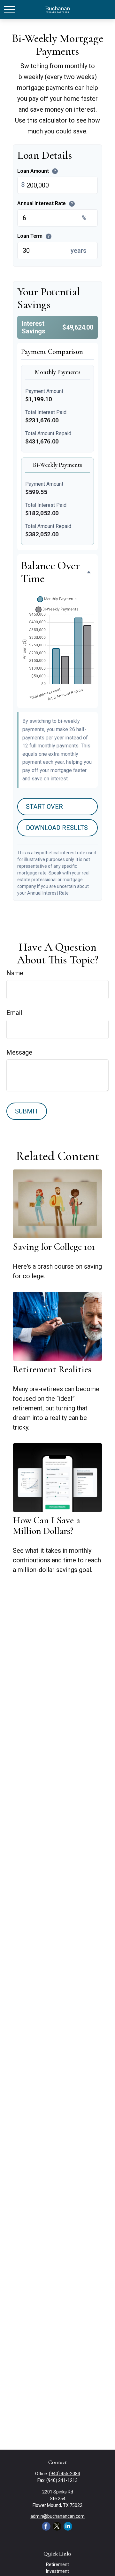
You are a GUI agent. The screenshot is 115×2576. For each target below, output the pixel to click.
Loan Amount (37, 171)
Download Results (57, 828)
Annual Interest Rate (45, 204)
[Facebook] (46, 2526)
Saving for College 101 (54, 1247)
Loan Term (33, 236)
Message (19, 1052)
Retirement (57, 2564)
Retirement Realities (52, 1369)
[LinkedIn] (68, 2526)
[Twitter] (57, 2526)
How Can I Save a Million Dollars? (46, 1526)
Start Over (44, 807)
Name (15, 973)
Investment (57, 2571)
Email (14, 1013)
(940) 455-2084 (65, 2474)
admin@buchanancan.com (57, 2516)
